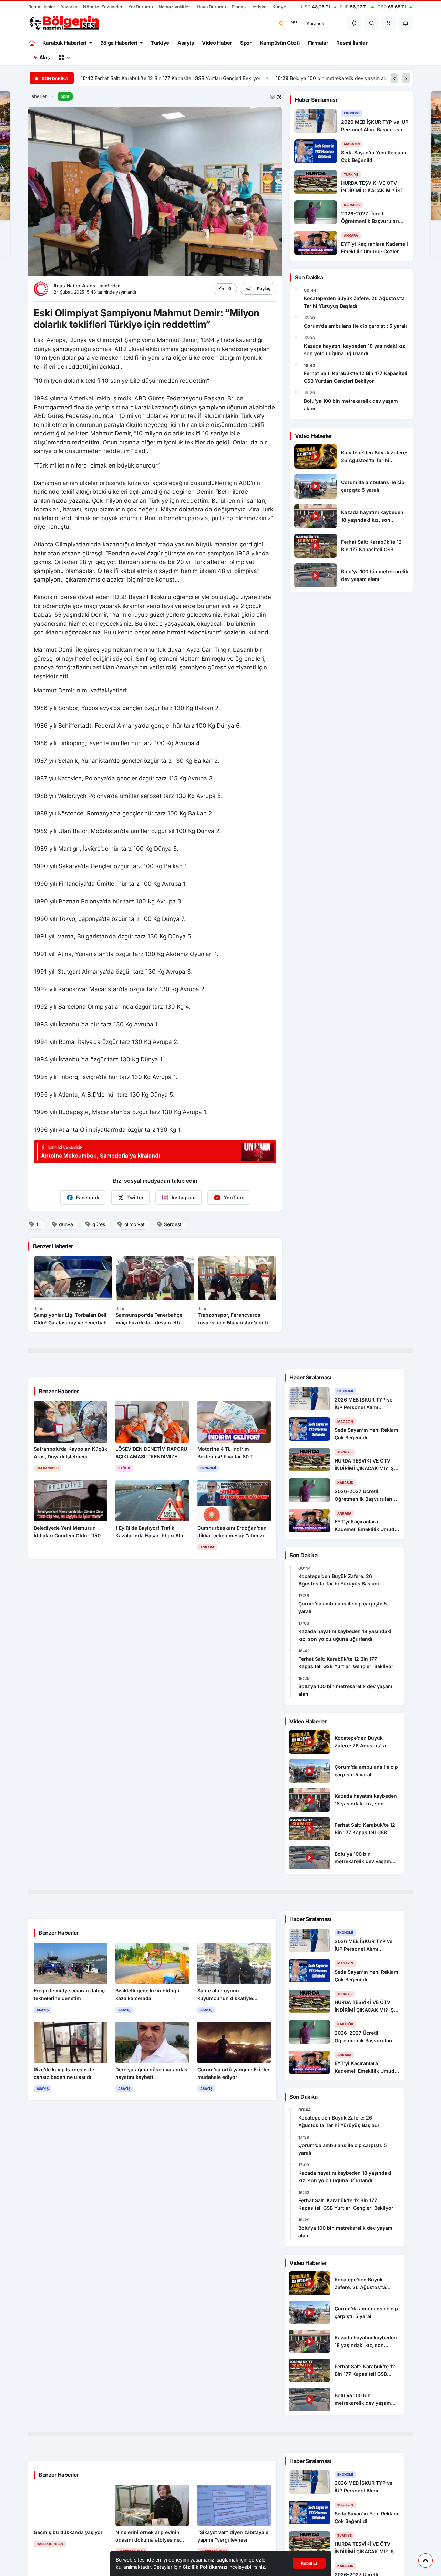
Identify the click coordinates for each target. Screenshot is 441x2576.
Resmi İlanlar (42, 7)
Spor (246, 43)
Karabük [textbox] (315, 23)
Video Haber (217, 43)
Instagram (184, 1197)
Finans (239, 7)
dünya (66, 1224)
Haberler (38, 96)
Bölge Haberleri (119, 43)
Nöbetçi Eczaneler (103, 7)
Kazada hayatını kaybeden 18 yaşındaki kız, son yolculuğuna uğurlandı (355, 350)
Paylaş (264, 289)
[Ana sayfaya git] (33, 43)
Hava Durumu (211, 7)
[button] (389, 23)
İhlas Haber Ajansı (76, 285)
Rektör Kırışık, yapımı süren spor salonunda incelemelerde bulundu (299, 78)
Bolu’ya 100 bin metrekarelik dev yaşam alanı (146, 78)
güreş (99, 1224)
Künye (279, 7)
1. (38, 1224)
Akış (45, 57)
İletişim (259, 7)
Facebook (88, 1197)
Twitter (135, 1197)
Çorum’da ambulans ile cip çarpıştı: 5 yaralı (355, 326)
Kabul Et (309, 2563)
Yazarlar (69, 7)
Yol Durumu (141, 7)
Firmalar (318, 43)
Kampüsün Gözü (280, 43)
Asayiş (186, 43)
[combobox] (322, 23)
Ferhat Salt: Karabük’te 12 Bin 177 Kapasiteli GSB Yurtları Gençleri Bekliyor (356, 377)
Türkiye (160, 43)
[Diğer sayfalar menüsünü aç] (64, 58)
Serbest (173, 1224)
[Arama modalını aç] (372, 23)
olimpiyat (135, 1224)
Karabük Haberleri (64, 43)
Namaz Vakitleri (175, 7)
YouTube (234, 1197)
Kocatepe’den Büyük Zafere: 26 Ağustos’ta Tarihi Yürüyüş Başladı (354, 302)
